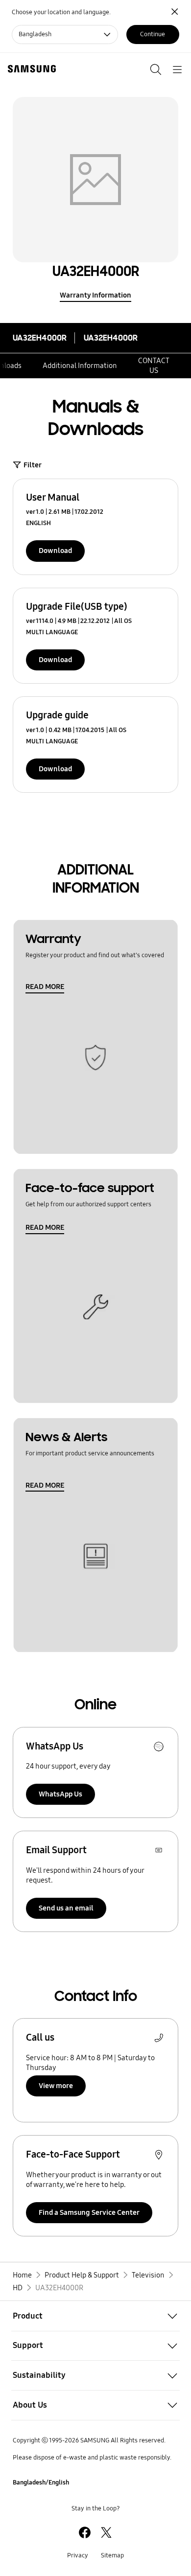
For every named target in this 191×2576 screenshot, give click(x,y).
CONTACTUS (154, 366)
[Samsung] (30, 69)
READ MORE (45, 987)
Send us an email (66, 1908)
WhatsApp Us (60, 1794)
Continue (153, 34)
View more (56, 2086)
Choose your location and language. (61, 12)
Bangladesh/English (41, 2483)
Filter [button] (33, 465)
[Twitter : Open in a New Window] (106, 2532)
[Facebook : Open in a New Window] (85, 2532)
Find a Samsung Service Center (89, 2212)
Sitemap (112, 2555)
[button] (95, 2316)
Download (55, 551)
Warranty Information (95, 295)
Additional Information (80, 366)
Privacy (78, 2555)
